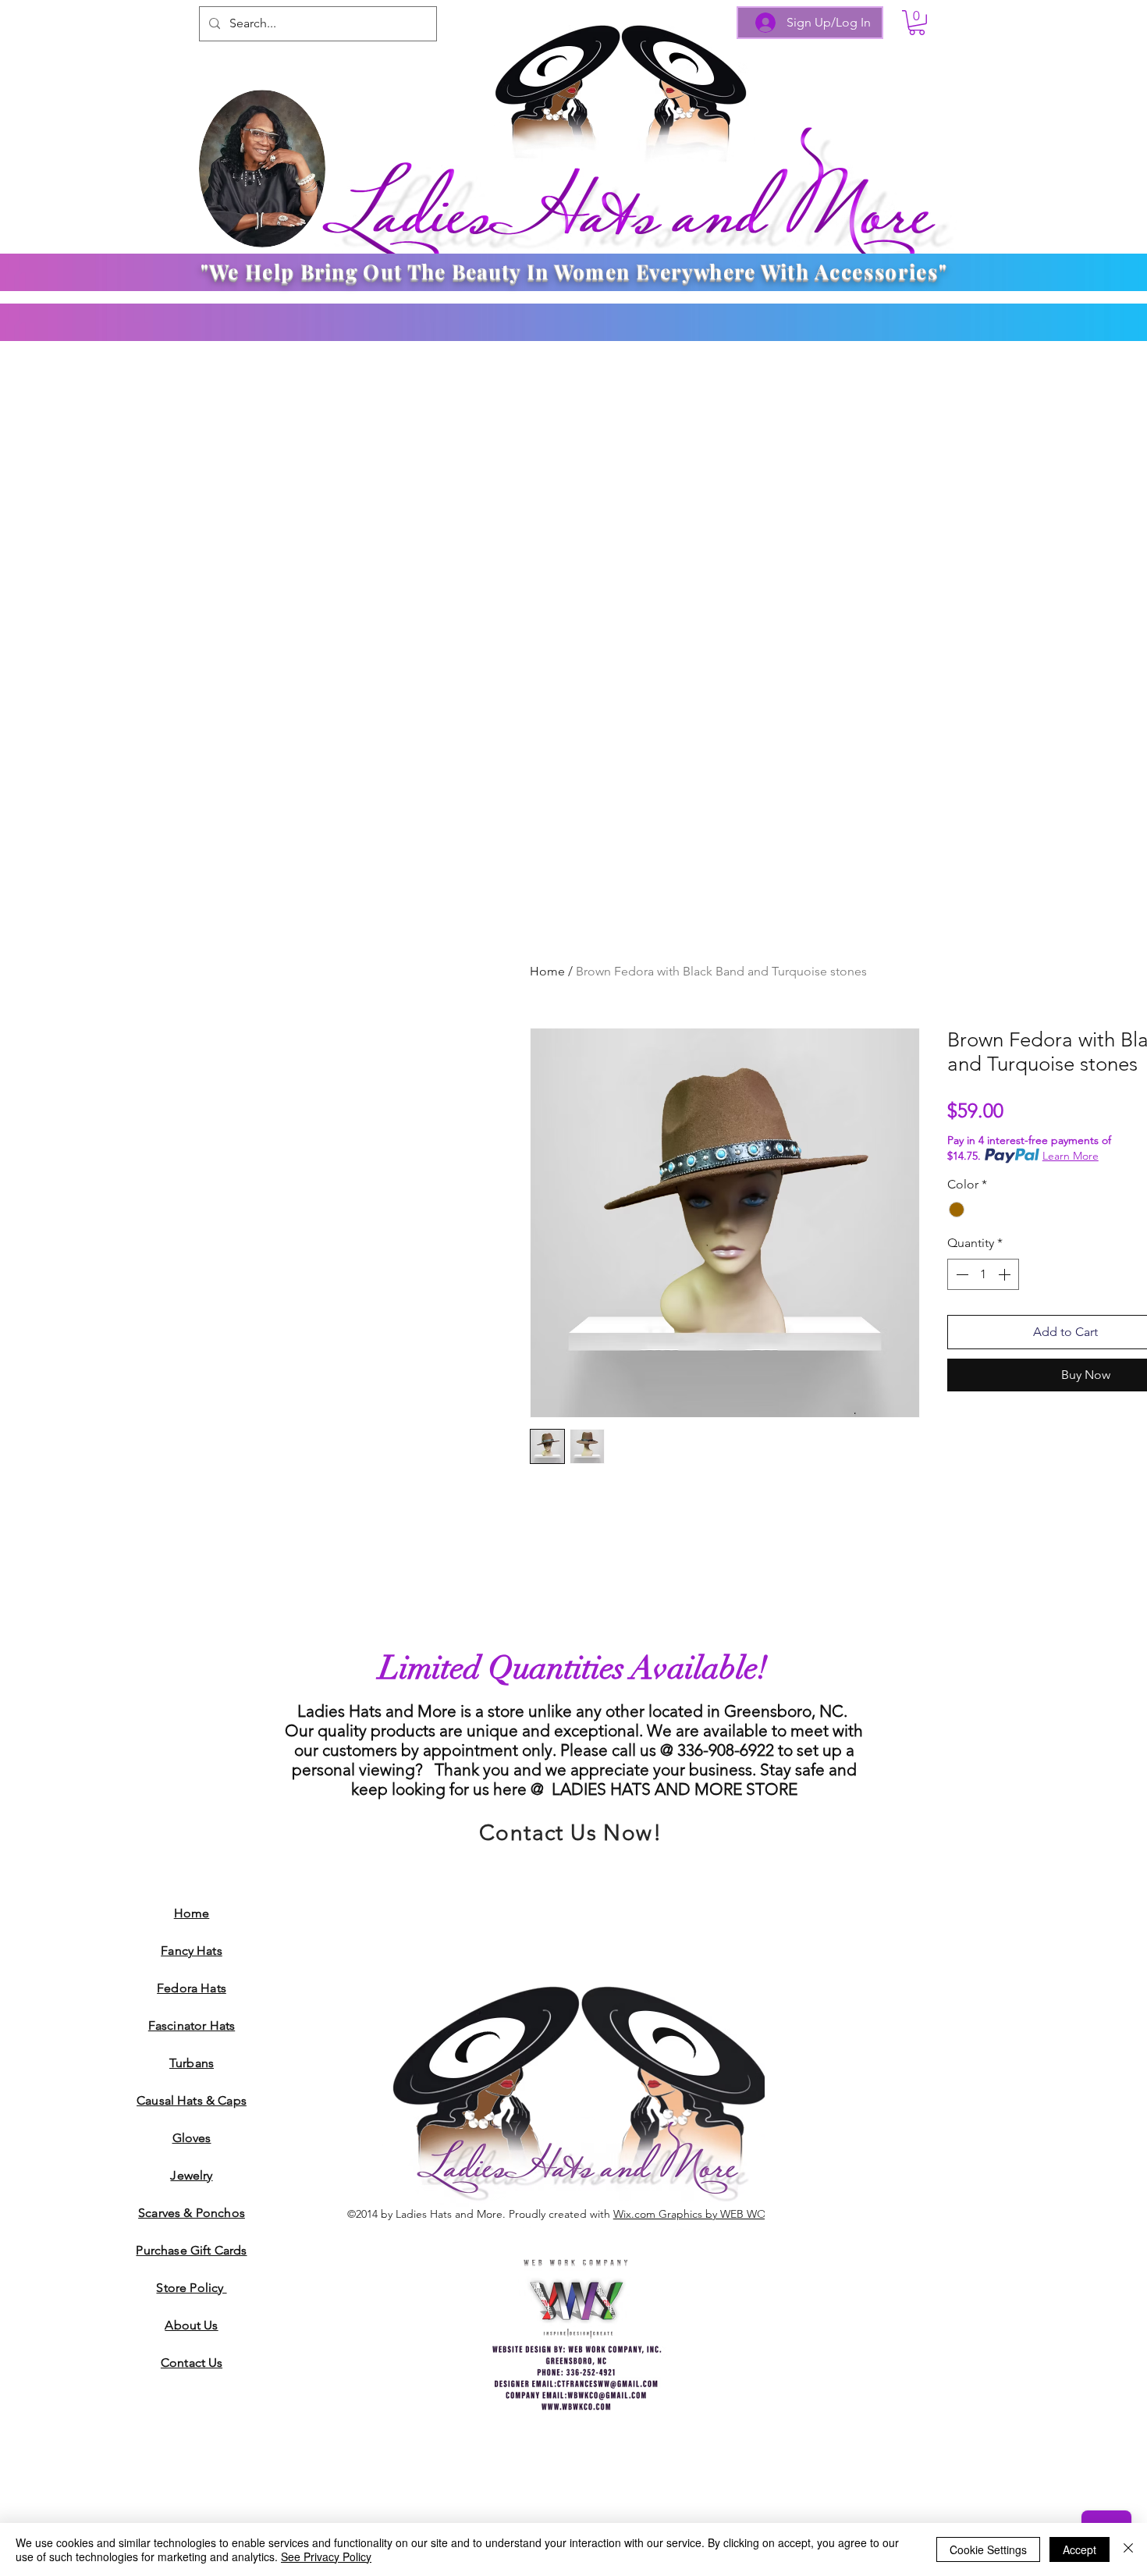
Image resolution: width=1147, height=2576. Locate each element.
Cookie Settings (988, 2549)
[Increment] (1006, 1274)
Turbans (192, 2063)
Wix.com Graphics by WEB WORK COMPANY (725, 2214)
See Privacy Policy (326, 2556)
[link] (917, 23)
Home (547, 971)
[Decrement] (961, 1274)
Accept (1080, 2549)
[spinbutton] (983, 1274)
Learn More (1071, 1156)
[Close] (1128, 2549)
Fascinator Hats (192, 2025)
